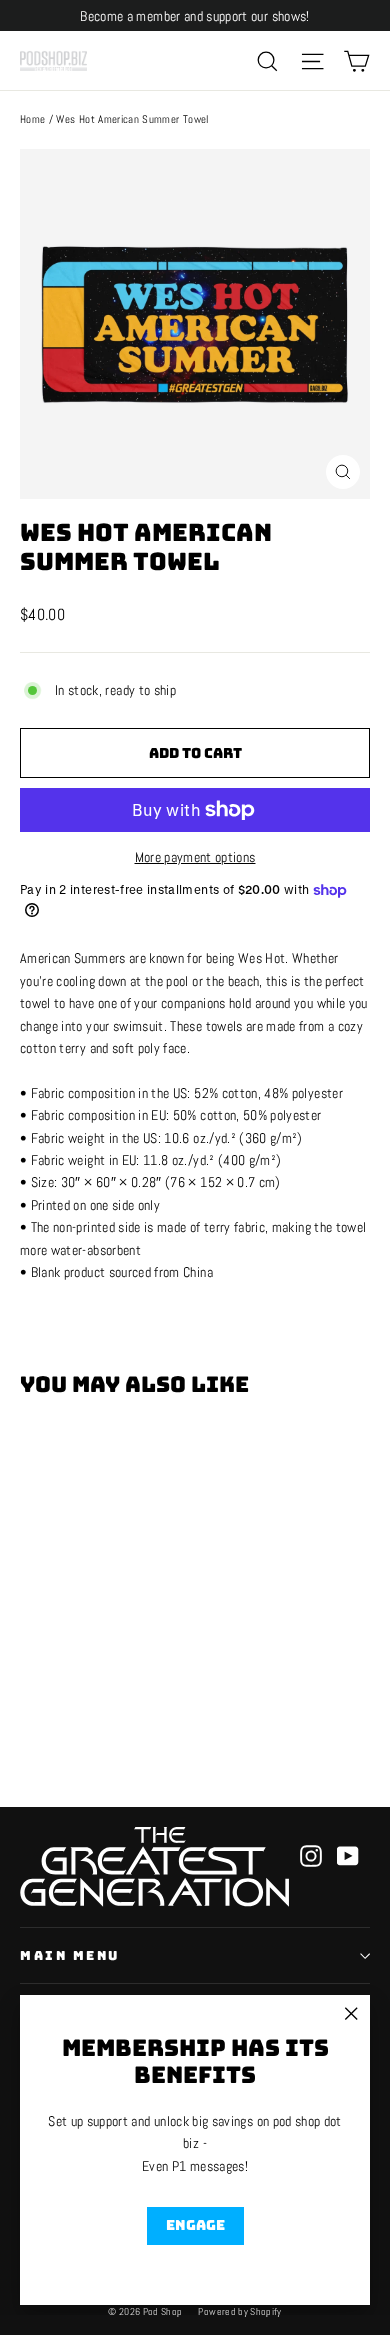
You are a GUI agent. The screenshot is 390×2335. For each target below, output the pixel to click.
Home (32, 119)
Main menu (70, 1955)
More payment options (195, 857)
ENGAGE (195, 2225)
